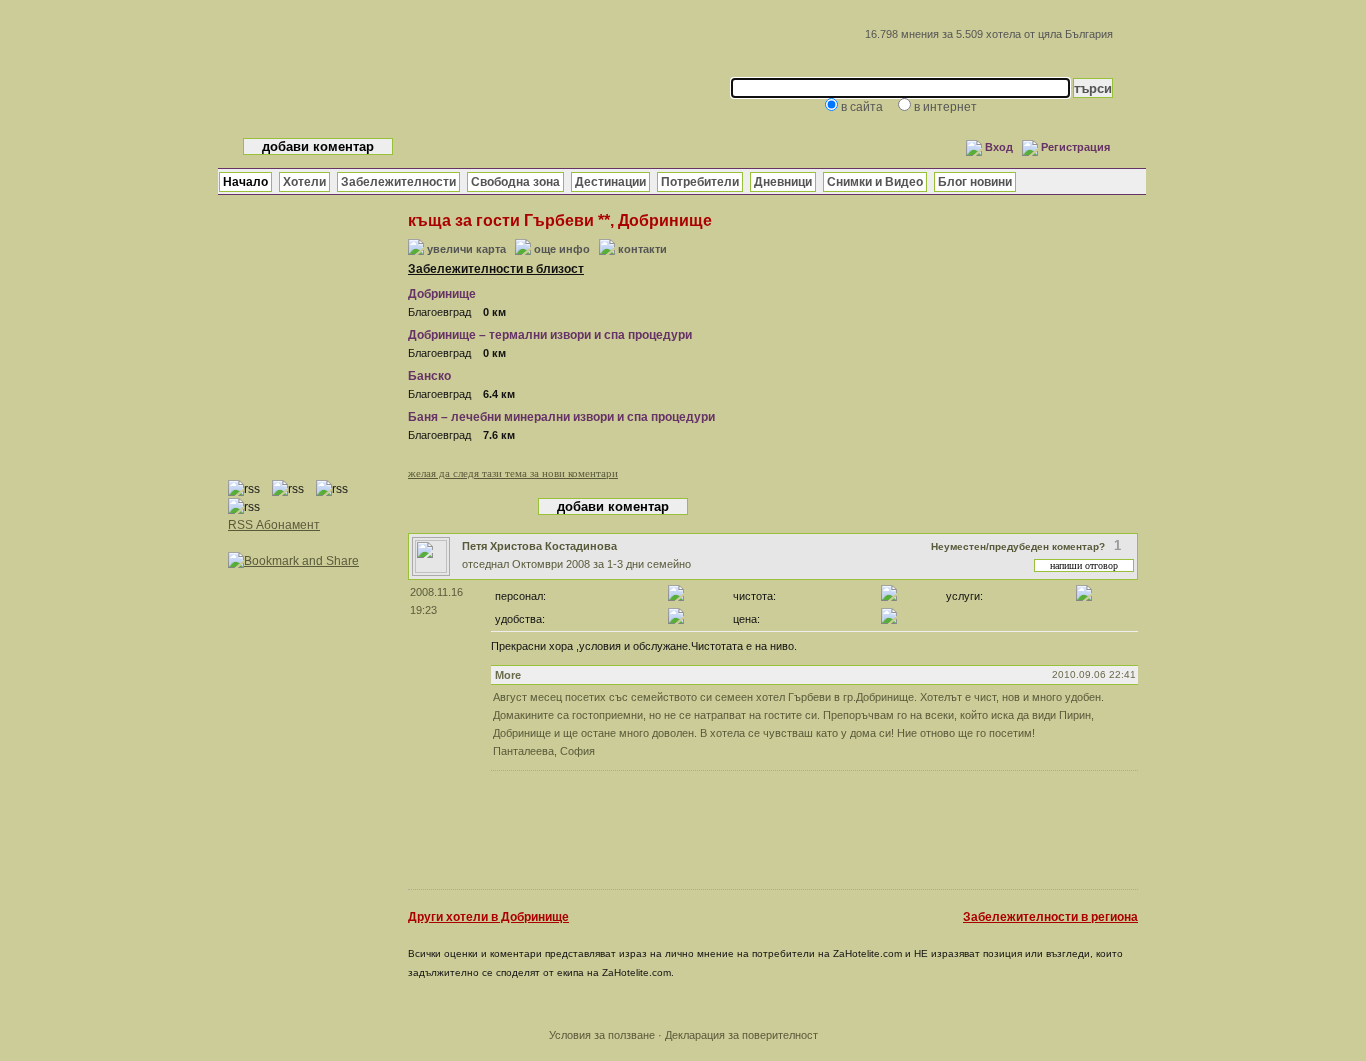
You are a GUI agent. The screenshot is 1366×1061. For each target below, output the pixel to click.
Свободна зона (515, 182)
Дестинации (610, 182)
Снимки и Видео (875, 182)
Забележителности (398, 182)
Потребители (700, 182)
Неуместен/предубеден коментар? (1018, 546)
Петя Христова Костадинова (539, 546)
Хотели (304, 182)
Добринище (442, 294)
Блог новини (975, 182)
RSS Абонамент (274, 525)
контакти (642, 249)
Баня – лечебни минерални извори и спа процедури (561, 417)
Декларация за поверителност (741, 1035)
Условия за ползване (602, 1035)
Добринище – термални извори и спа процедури (550, 335)
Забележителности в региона (1050, 917)
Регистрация (1075, 147)
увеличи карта (466, 249)
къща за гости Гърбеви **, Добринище (560, 220)
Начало (245, 182)
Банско (429, 376)
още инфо (562, 249)
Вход (999, 147)
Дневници (783, 182)
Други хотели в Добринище (488, 917)
